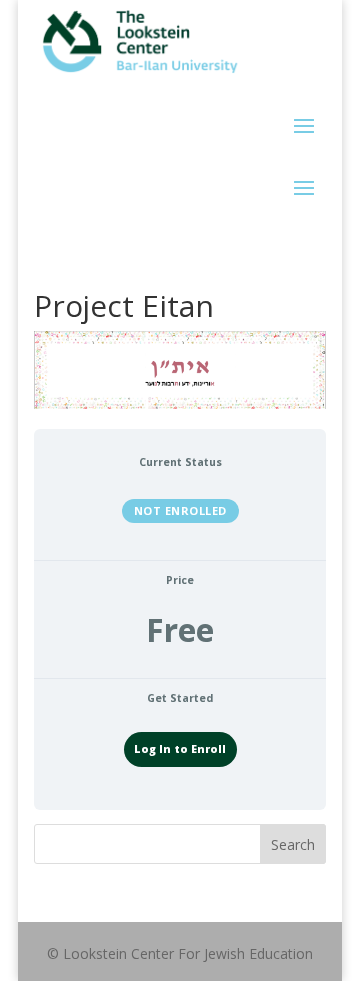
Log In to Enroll (180, 749)
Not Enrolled (180, 510)
